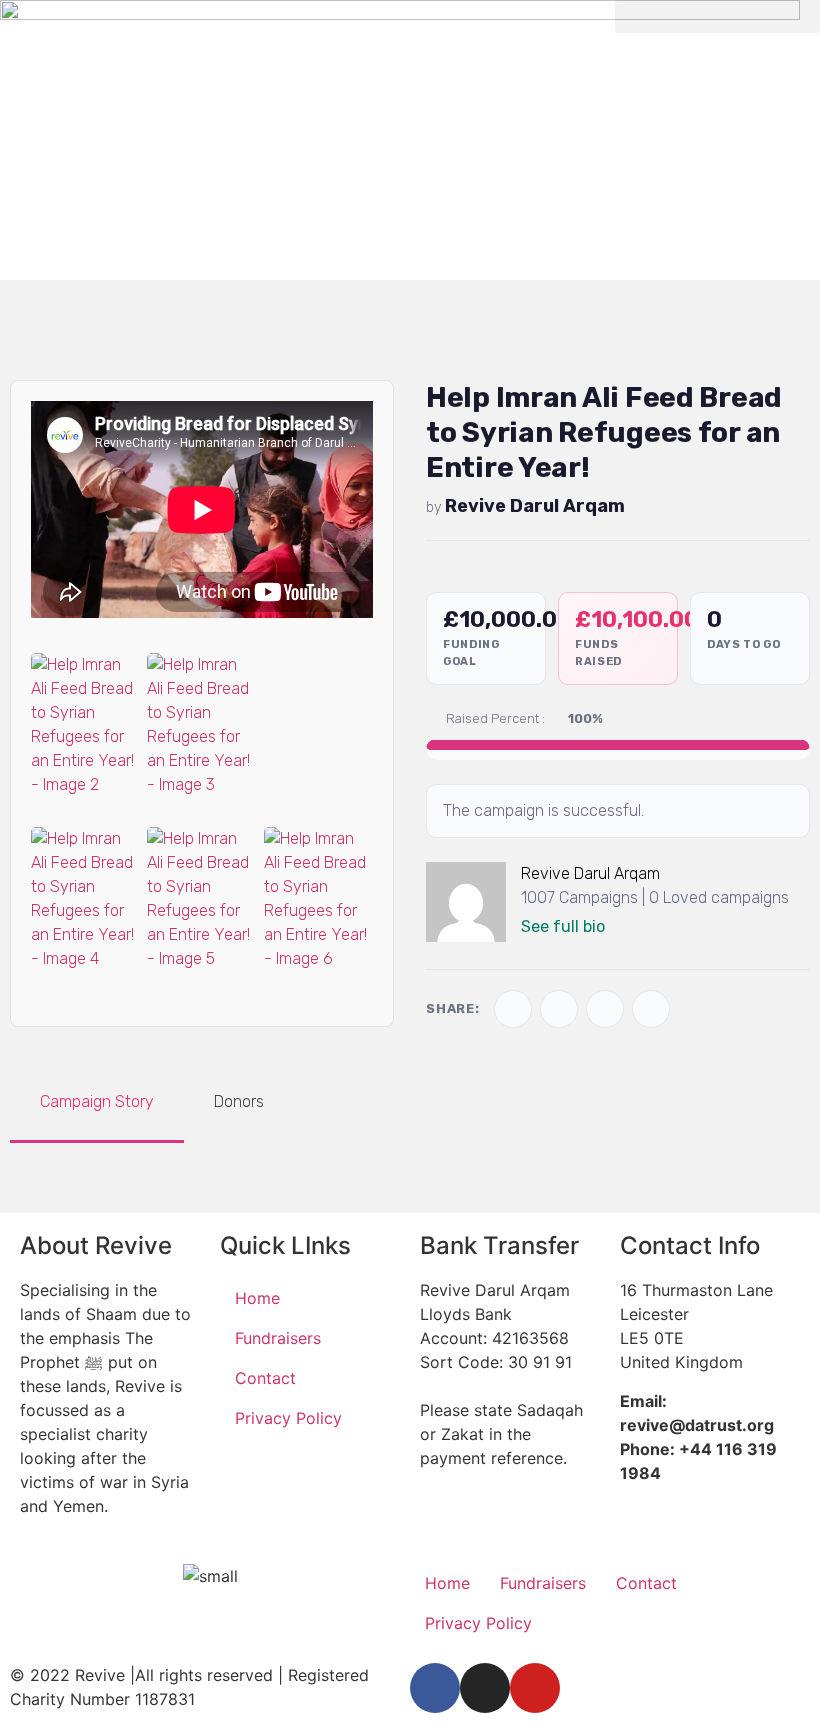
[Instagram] (485, 1688)
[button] (717, 16)
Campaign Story (97, 1101)
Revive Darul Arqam (535, 506)
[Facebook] (435, 1688)
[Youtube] (535, 1688)
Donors (239, 1101)
